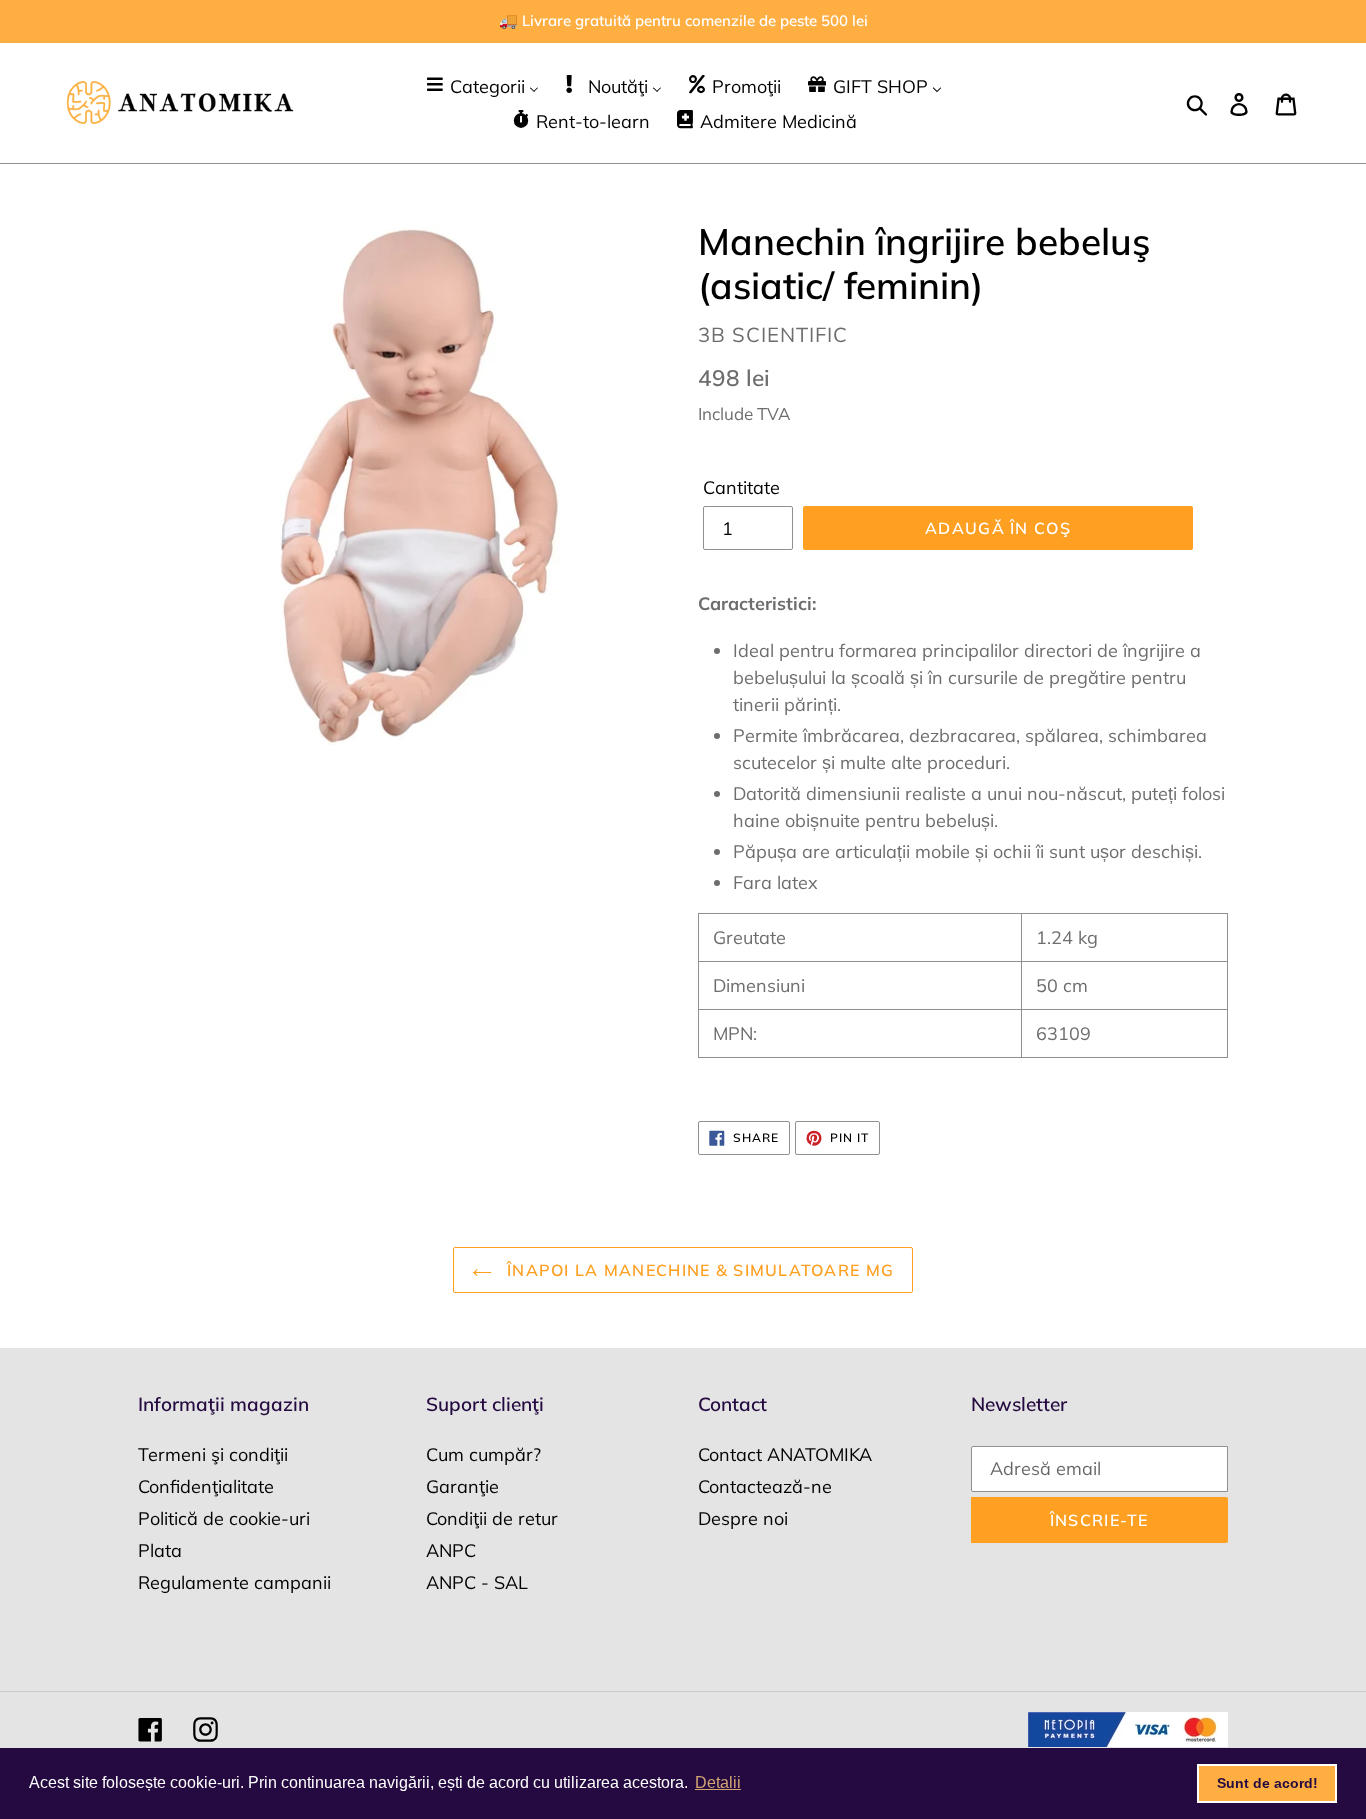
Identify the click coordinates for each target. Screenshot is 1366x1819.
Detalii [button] (718, 1782)
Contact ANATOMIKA (785, 1454)
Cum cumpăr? (483, 1454)
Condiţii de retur (492, 1518)
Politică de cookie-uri (224, 1518)
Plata (160, 1550)
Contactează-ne (765, 1486)
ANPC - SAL (477, 1582)
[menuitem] (481, 85)
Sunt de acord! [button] (1267, 1783)
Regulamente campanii (234, 1582)
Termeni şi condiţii (213, 1454)
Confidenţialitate (206, 1486)
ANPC (451, 1550)
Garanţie (462, 1486)
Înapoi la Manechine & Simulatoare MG (698, 1270)
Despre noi (743, 1518)
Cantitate (741, 487)
